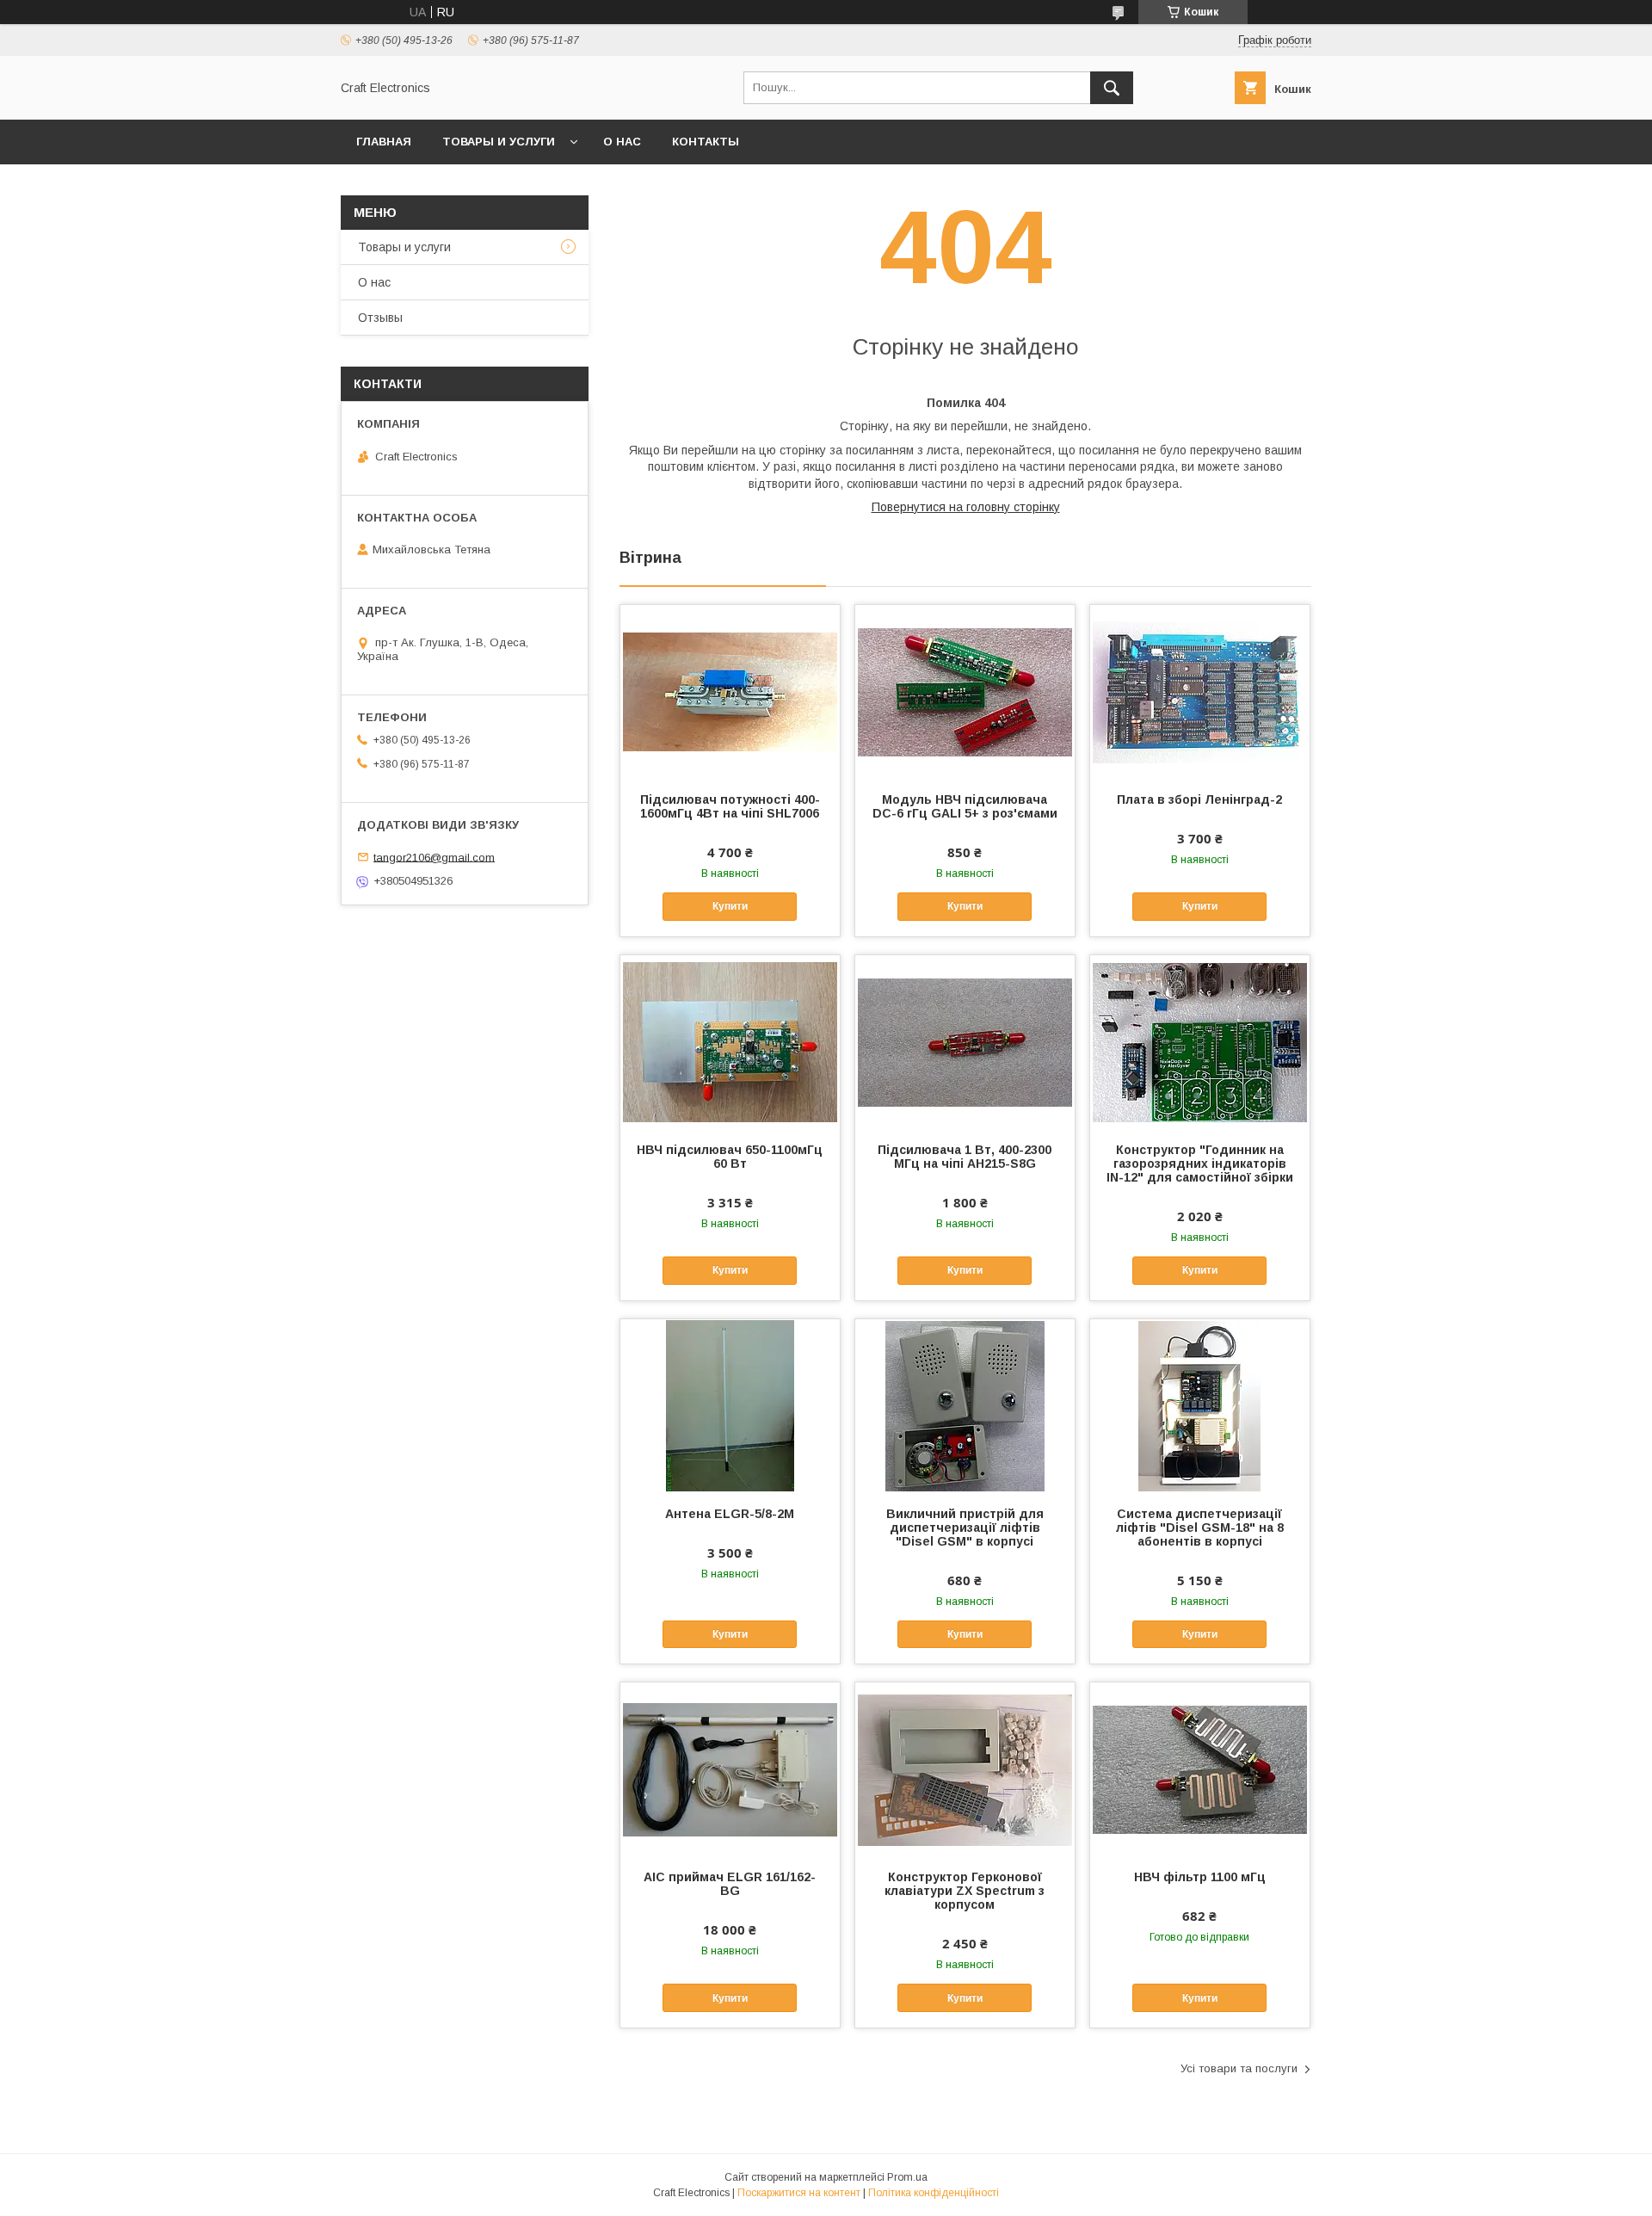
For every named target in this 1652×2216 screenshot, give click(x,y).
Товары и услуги (499, 142)
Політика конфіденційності (934, 2193)
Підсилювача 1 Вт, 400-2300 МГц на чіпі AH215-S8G (965, 1157)
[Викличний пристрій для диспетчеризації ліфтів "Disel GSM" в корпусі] (965, 1405)
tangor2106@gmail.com (434, 857)
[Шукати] (1112, 88)
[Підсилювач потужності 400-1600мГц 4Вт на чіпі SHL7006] (730, 691)
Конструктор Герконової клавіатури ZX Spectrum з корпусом (965, 1891)
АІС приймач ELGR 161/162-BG (730, 1884)
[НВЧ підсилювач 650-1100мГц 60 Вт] (730, 1041)
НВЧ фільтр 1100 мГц (1200, 1877)
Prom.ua (907, 2177)
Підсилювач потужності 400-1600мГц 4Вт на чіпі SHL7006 (730, 806)
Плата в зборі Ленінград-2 (1199, 799)
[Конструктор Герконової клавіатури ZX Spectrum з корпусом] (965, 1768)
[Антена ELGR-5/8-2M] (730, 1405)
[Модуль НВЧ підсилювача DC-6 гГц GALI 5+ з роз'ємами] (965, 691)
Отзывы (380, 318)
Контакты (706, 142)
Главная (384, 142)
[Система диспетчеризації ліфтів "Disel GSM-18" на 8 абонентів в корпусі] (1200, 1405)
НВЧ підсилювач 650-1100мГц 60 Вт (730, 1157)
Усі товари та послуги (1239, 2068)
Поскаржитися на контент (799, 2193)
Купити (730, 906)
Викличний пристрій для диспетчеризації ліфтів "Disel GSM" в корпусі (965, 1528)
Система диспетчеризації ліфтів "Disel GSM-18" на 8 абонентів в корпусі (1200, 1528)
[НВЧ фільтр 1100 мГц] (1200, 1768)
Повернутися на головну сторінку (966, 507)
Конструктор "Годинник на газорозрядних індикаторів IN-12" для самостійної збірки (1200, 1164)
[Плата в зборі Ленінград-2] (1200, 691)
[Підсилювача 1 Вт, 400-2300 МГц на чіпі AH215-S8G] (965, 1041)
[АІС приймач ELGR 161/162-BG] (730, 1768)
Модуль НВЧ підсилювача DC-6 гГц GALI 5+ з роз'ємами (965, 806)
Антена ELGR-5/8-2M (730, 1514)
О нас (622, 142)
